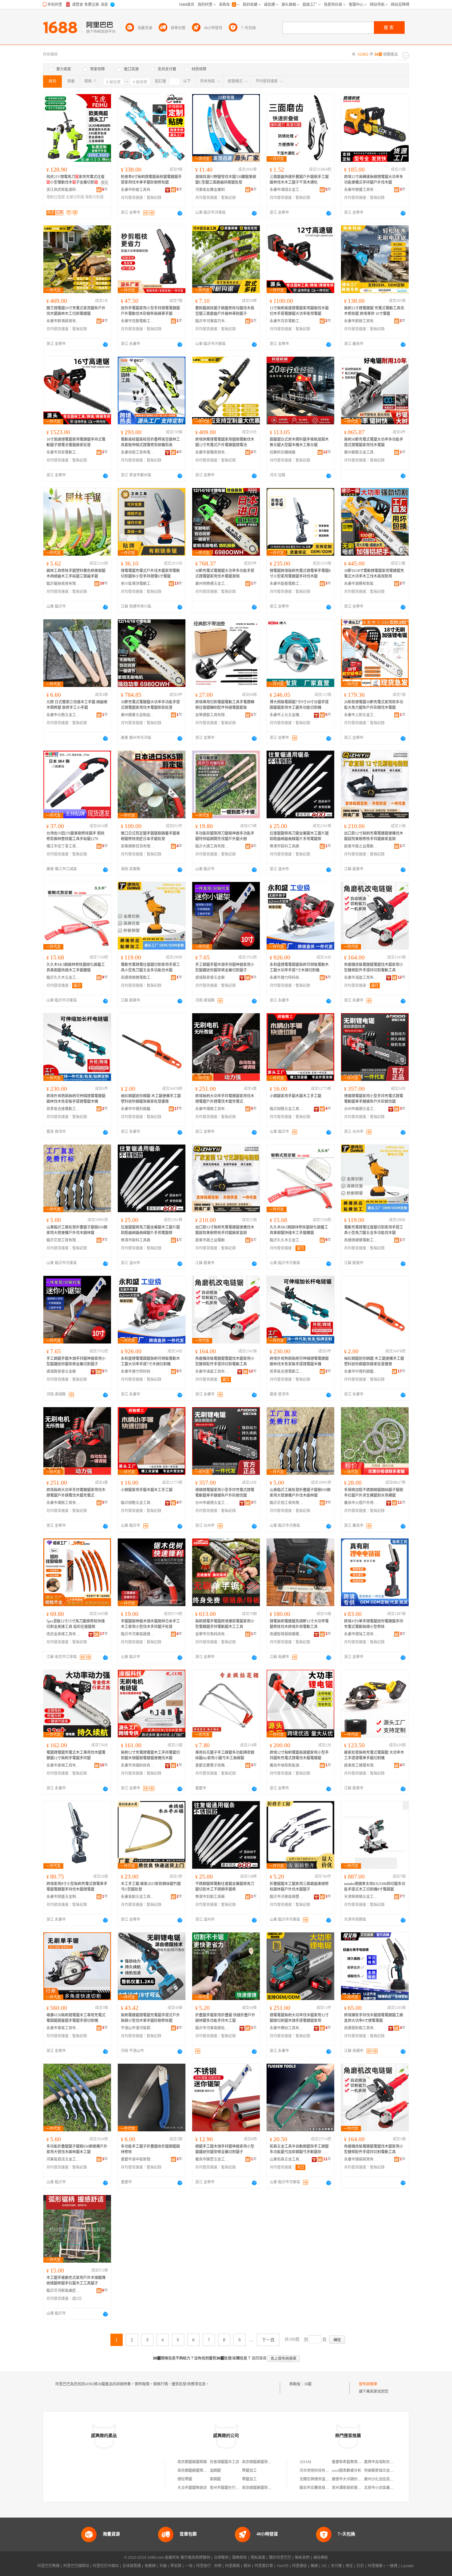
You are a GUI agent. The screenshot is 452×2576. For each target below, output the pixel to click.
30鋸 (308, 2384)
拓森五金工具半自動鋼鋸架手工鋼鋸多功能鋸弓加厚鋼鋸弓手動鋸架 (299, 2149)
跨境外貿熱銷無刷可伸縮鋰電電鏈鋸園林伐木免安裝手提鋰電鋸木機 (76, 1099)
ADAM (305, 2462)
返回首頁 (259, 2358)
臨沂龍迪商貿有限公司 (63, 584)
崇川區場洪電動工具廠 (138, 584)
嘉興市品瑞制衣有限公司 (384, 2462)
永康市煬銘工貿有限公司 (212, 1109)
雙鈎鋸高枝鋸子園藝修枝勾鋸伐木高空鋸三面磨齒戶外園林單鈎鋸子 (225, 311)
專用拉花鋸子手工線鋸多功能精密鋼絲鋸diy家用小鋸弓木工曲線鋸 (225, 1755)
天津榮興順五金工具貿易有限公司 (361, 1897)
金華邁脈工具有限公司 (212, 715)
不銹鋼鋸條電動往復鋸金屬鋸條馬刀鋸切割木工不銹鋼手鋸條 (225, 1887)
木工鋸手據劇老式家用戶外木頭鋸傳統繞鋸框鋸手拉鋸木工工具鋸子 (76, 2280)
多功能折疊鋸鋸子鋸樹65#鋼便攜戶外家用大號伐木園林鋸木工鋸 (77, 2149)
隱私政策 (258, 2558)
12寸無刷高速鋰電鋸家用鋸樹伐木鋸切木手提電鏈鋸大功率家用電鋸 (299, 311)
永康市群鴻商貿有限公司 (63, 321)
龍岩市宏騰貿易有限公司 (320, 2488)
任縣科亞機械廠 (283, 452)
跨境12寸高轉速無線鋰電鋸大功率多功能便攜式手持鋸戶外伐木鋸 (374, 180)
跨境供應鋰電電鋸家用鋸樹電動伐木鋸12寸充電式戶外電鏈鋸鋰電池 (225, 442)
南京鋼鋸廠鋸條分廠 (194, 2471)
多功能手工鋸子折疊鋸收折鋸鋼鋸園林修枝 (150, 2149)
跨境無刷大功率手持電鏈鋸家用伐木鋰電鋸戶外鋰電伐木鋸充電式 (225, 1099)
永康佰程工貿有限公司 (138, 452)
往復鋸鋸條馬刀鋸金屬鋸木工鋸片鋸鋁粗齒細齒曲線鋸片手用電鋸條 (299, 836)
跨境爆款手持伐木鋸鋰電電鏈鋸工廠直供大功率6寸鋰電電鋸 (374, 2018)
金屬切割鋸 (75, 197)
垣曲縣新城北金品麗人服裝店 (388, 2471)
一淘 (189, 2566)
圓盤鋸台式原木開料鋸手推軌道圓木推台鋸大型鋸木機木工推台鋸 (299, 442)
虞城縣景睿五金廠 (210, 978)
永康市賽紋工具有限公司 (287, 2028)
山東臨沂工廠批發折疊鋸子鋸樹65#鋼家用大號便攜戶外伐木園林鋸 (77, 1230)
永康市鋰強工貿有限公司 (361, 1634)
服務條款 (240, 2558)
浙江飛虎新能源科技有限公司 (63, 190)
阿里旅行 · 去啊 (209, 2566)
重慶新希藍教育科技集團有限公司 (359, 2462)
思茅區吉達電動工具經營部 (63, 1109)
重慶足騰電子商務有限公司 (212, 1765)
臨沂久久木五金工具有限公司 (63, 978)
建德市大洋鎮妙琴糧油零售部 (356, 2479)
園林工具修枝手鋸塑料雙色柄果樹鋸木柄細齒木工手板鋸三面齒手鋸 (76, 574)
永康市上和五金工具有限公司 (361, 715)
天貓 (163, 2566)
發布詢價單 (368, 2384)
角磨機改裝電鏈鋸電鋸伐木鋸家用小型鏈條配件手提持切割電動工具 (374, 967)
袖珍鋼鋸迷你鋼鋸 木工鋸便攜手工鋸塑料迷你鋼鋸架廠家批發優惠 (151, 1099)
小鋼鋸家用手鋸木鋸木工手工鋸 (295, 1096)
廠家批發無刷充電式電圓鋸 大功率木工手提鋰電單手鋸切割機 (374, 1755)
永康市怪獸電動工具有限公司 (138, 321)
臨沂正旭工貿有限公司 (63, 1240)
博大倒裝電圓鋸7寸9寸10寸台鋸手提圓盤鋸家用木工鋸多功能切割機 (299, 705)
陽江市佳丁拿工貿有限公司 (63, 846)
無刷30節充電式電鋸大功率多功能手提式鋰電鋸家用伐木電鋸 (374, 442)
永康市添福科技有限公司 (138, 1765)
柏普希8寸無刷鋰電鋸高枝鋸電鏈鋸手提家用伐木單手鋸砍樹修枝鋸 (151, 180)
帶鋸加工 (249, 2471)
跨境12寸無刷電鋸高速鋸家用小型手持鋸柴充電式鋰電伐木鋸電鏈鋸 (299, 1755)
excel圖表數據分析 (347, 2471)
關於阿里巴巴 (280, 2558)
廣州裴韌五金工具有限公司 (361, 452)
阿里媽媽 (232, 2566)
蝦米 (247, 2566)
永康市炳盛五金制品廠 (63, 1897)
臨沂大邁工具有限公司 (212, 846)
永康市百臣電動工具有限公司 (287, 321)
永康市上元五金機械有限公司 (287, 715)
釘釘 (360, 2566)
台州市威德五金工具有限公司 (361, 1109)
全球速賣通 (132, 2566)
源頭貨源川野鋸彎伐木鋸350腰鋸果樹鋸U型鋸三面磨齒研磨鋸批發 (226, 180)
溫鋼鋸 (215, 2471)
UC (324, 2566)
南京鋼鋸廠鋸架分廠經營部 (264, 2488)
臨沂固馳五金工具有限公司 (287, 1109)
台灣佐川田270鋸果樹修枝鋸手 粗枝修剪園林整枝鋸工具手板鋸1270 (75, 836)
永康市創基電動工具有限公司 (287, 584)
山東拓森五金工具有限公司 (287, 2159)
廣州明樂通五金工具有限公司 (212, 584)
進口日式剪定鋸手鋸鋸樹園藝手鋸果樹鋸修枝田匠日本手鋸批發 (150, 836)
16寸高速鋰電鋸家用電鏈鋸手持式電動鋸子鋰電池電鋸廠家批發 (76, 442)
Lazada (407, 2566)
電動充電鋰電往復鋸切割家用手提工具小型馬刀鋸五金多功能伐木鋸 (150, 967)
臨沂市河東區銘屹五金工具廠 (212, 2028)
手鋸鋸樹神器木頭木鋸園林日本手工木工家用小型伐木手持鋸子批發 (150, 1624)
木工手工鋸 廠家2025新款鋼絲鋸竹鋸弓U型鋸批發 (151, 1887)
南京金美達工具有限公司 (63, 1634)
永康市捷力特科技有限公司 (287, 978)
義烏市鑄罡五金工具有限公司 (212, 2159)
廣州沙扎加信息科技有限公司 (388, 2479)
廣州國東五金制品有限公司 (138, 715)
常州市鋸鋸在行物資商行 (230, 2488)
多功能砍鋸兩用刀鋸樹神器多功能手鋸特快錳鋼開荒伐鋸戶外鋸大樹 (225, 836)
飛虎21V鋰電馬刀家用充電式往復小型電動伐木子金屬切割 (75, 180)
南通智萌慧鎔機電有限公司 (287, 1634)
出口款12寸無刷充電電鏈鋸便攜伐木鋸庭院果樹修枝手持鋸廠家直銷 (374, 836)
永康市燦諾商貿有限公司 (361, 2159)
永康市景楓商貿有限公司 (212, 452)
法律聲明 (221, 2558)
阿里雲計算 (264, 2566)
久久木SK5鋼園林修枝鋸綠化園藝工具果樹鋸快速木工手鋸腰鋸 (76, 967)
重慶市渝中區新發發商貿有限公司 (138, 2159)
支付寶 (336, 2566)
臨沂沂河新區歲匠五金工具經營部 (63, 2291)
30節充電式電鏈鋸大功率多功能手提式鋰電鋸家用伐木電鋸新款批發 (150, 705)
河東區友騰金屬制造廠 (212, 190)
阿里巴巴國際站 (76, 2566)
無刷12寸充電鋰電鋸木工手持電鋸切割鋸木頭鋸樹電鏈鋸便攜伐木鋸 (150, 1755)
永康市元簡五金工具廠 (63, 715)
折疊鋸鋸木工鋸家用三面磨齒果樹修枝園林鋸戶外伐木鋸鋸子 (299, 1887)
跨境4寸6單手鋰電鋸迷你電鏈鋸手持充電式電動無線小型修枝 (374, 1624)
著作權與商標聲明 (195, 2558)
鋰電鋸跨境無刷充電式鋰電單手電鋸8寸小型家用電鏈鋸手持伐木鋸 (300, 574)
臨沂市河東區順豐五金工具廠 (287, 1897)
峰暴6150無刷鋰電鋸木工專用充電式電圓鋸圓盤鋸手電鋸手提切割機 (76, 2018)
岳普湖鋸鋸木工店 (224, 2462)
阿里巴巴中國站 (106, 2566)
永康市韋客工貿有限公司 (63, 2028)
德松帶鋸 (185, 2479)
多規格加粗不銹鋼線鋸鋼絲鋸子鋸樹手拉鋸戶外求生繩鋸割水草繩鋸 (374, 1493)
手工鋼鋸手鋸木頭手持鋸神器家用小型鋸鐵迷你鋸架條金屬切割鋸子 (225, 967)
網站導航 (321, 2558)
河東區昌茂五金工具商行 (63, 2159)
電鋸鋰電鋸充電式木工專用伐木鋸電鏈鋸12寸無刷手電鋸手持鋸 (76, 1755)
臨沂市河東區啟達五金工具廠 (138, 1634)
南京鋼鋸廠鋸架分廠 (259, 2462)
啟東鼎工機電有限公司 (361, 1765)
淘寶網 (150, 2566)
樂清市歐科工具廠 (284, 846)
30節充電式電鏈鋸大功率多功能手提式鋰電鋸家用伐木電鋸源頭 (225, 574)
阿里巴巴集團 (49, 2566)
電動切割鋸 (94, 197)
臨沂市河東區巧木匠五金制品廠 (212, 321)
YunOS (283, 2566)
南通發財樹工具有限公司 (361, 2028)
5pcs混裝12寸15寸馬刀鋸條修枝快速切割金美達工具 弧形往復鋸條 (76, 1624)
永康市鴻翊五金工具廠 (287, 190)
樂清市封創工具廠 (210, 1897)
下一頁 (268, 2340)
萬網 (314, 2566)
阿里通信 (299, 2566)
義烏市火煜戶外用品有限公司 (361, 1503)
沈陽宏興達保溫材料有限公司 (323, 2479)
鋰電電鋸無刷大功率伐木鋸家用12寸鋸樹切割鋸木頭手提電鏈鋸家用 (299, 2018)
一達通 (392, 2566)
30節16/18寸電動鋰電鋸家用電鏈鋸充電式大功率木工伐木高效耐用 (374, 574)
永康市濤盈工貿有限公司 (361, 978)
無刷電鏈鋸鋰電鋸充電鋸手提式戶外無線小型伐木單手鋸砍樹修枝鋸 (150, 2018)
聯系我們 (302, 2558)
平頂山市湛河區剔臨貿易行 (138, 2028)
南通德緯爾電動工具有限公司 (138, 978)
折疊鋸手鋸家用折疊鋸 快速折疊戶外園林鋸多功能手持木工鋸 (225, 2018)
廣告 (105, 183)
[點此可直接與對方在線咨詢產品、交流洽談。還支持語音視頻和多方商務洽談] (180, 213)
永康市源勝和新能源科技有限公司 (361, 584)
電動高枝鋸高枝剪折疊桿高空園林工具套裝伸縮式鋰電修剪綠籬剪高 (150, 442)
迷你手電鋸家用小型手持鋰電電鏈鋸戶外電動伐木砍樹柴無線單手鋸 (150, 311)
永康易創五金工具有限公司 (138, 1897)
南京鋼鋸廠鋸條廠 (192, 2462)
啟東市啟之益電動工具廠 (361, 846)
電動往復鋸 (56, 197)
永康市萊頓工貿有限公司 (63, 1765)
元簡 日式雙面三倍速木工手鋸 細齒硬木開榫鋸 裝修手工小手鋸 (77, 705)
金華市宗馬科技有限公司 (212, 1634)
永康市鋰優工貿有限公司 (361, 190)
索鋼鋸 (215, 2479)
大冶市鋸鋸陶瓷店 (192, 2488)
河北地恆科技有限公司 (318, 2471)
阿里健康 (375, 2566)
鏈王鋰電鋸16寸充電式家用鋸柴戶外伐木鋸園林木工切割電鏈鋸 (76, 311)
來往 (349, 2566)
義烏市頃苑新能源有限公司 (287, 1765)
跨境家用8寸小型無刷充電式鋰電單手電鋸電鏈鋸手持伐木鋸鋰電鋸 (77, 1887)
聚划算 (176, 2566)
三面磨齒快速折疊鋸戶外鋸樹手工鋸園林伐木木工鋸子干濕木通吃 (299, 180)
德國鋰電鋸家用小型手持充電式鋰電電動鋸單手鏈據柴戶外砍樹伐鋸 (374, 1099)
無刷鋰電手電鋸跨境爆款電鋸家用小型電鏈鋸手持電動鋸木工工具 (225, 1624)
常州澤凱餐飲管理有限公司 (354, 2488)
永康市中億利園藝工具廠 (138, 1109)
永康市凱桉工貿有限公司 (361, 321)
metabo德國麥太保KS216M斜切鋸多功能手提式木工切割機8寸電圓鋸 (375, 1887)
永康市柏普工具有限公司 (138, 190)
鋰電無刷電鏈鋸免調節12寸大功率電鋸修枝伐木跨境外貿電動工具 (299, 1624)
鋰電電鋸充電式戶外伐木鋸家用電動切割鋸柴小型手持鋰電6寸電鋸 (150, 574)
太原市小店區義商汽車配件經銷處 (392, 2488)
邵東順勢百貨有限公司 (138, 846)
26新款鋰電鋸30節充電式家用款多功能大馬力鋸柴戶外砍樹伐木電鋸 (374, 705)
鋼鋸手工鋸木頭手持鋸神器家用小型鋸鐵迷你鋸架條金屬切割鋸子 (225, 2149)
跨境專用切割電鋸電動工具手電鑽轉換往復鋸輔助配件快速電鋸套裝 (225, 705)
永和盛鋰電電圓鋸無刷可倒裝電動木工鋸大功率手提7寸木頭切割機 (299, 967)
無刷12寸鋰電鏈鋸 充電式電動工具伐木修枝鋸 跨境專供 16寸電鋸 (374, 311)
